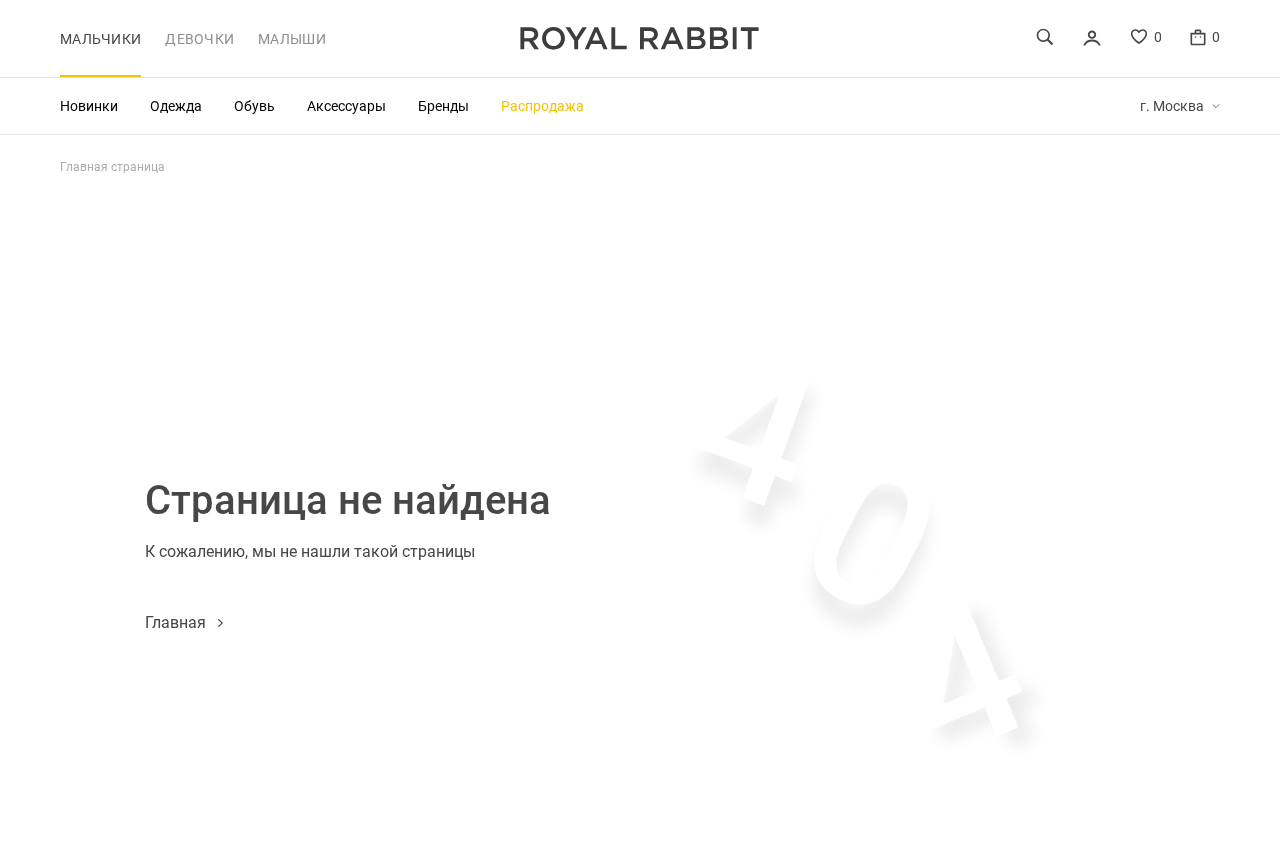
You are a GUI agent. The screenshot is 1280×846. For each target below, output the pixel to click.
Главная (175, 621)
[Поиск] (1045, 37)
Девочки (199, 39)
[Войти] (1092, 38)
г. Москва (1172, 106)
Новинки (89, 105)
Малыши (292, 39)
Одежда (176, 105)
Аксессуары (346, 105)
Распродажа (542, 105)
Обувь (254, 105)
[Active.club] (640, 38)
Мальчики (100, 39)
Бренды (443, 105)
